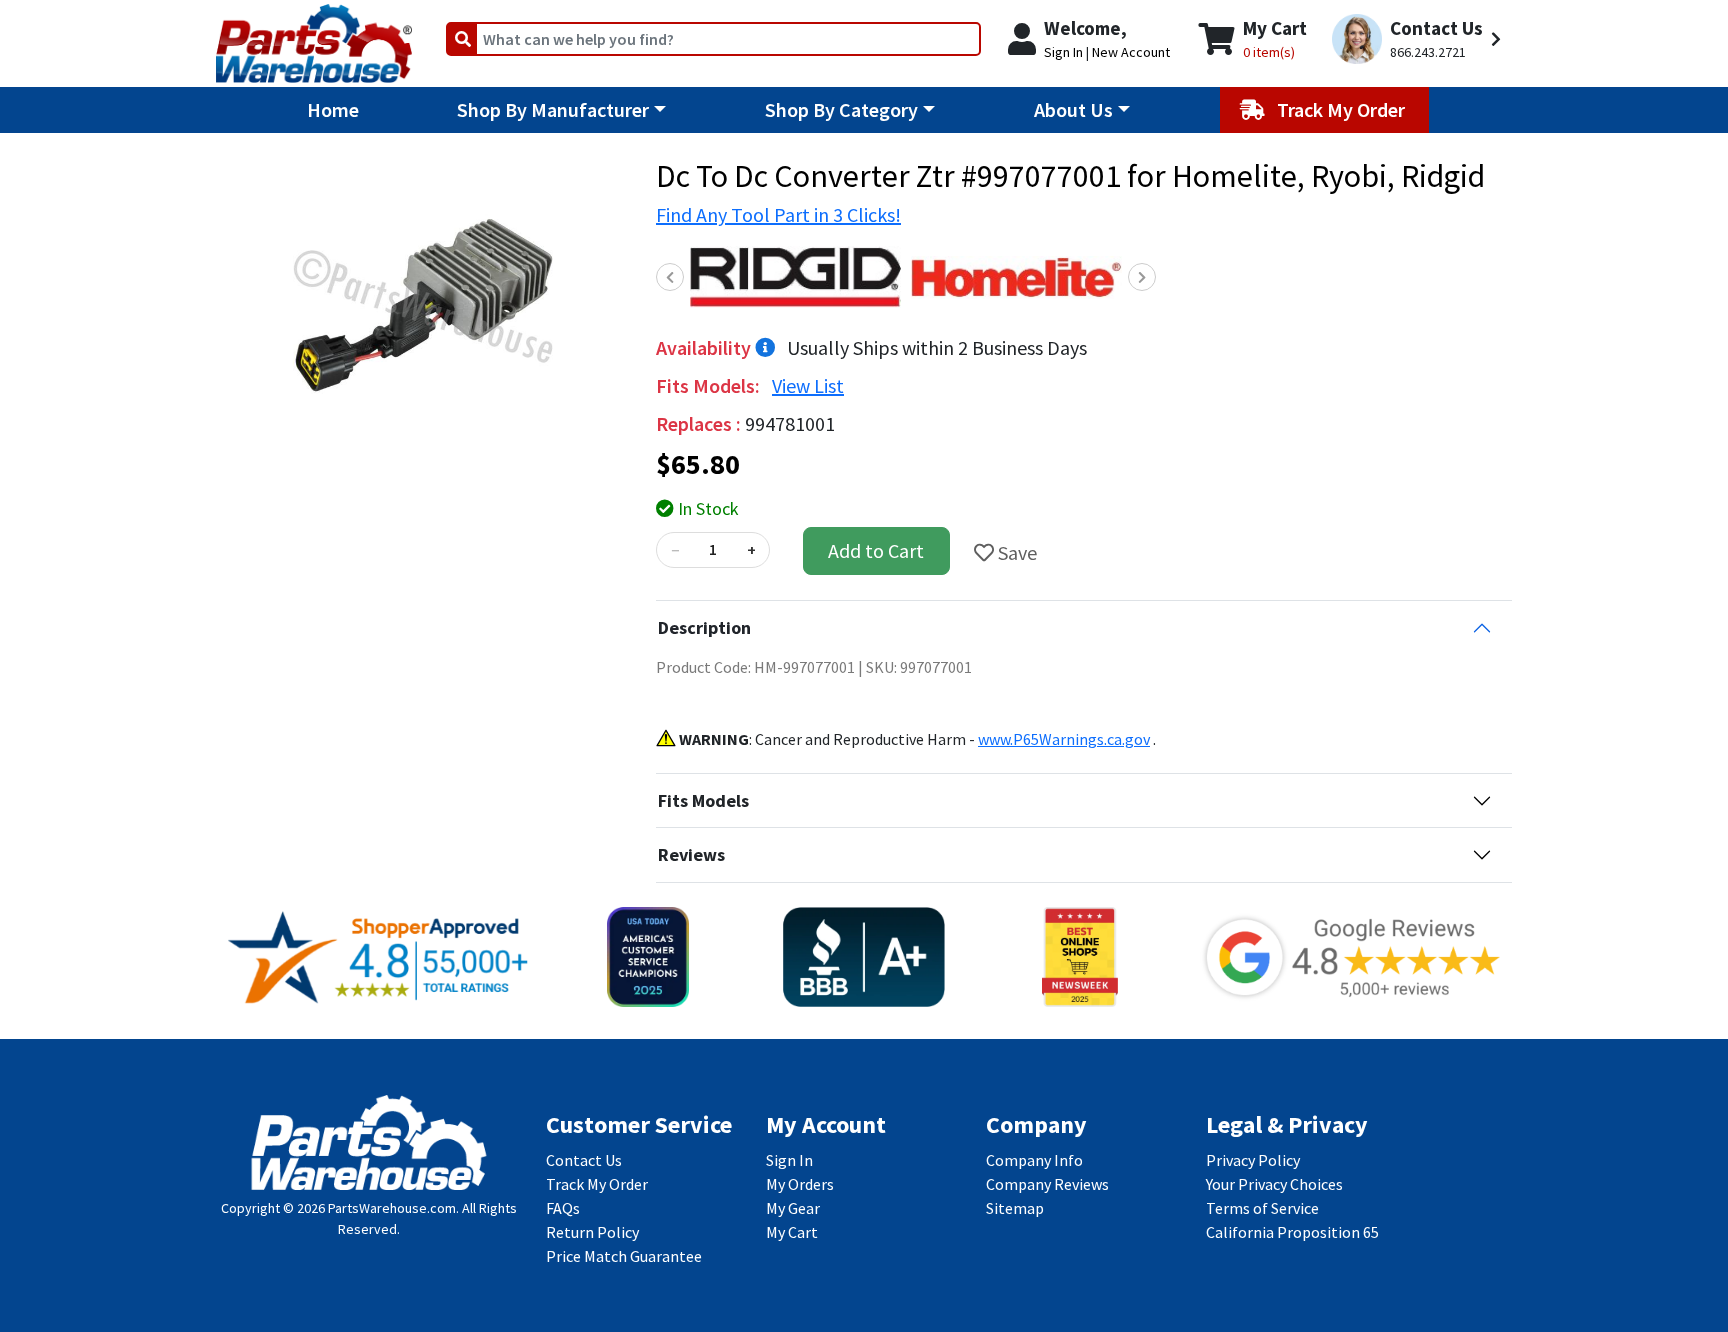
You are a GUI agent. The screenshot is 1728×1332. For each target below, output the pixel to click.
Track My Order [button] (1343, 109)
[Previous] (670, 277)
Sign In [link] (789, 1160)
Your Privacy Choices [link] (1274, 1184)
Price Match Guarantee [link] (624, 1256)
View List (808, 385)
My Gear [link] (793, 1208)
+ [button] (751, 550)
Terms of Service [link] (1262, 1208)
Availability (705, 347)
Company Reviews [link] (1047, 1184)
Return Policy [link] (592, 1232)
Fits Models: (710, 385)
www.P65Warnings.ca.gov (1064, 739)
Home (333, 109)
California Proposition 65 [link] (1292, 1232)
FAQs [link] (563, 1208)
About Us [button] (1073, 109)
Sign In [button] (1063, 52)
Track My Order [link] (597, 1184)
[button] (1419, 39)
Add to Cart (876, 550)
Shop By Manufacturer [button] (553, 109)
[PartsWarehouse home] (314, 37)
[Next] (1142, 277)
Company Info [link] (1034, 1160)
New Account (1131, 52)
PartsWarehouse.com (392, 1208)
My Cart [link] (792, 1232)
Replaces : (700, 423)
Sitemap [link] (1015, 1208)
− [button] (675, 550)
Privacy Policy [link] (1253, 1160)
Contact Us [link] (584, 1160)
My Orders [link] (800, 1184)
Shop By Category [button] (841, 109)
